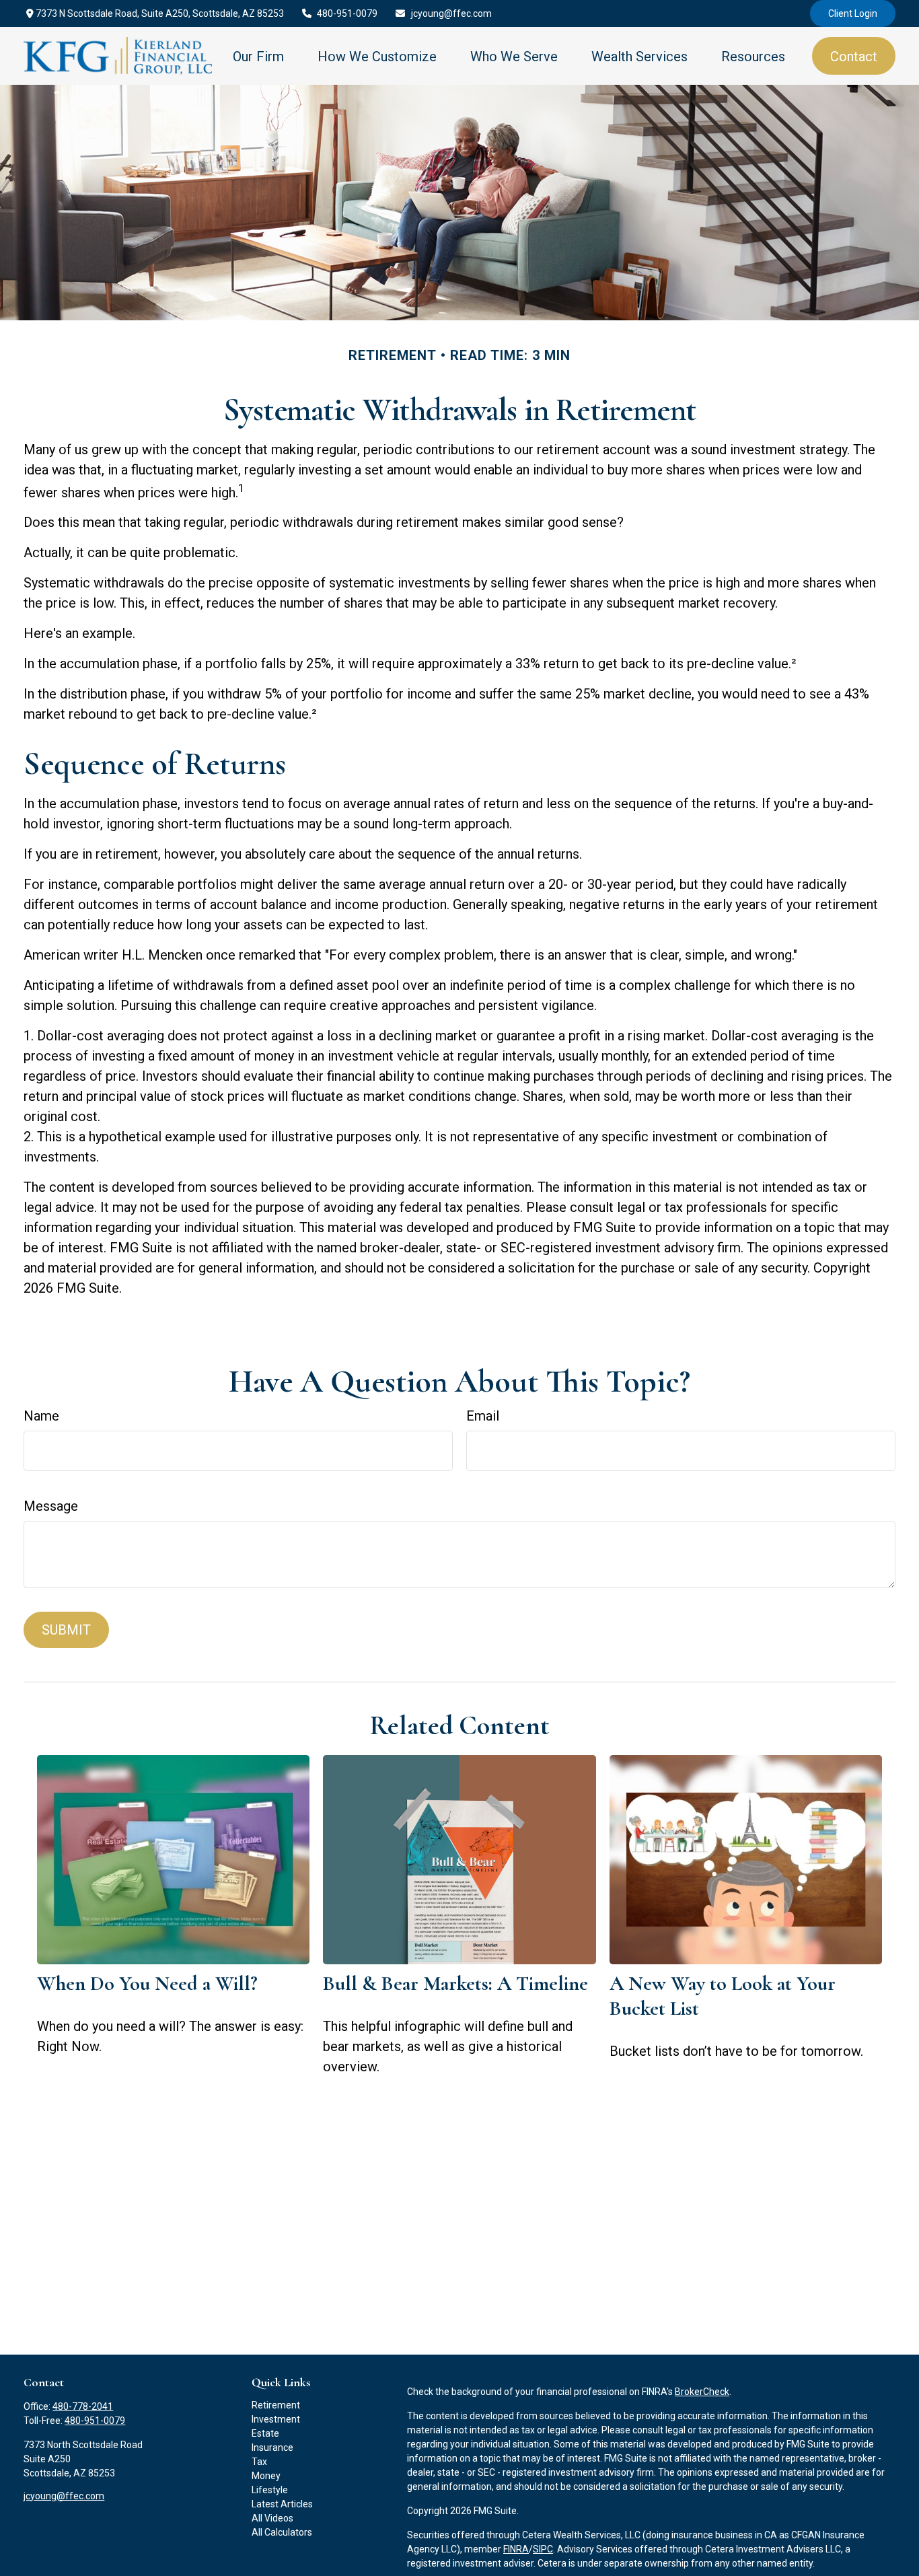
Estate (265, 2433)
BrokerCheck (702, 2392)
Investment (276, 2419)
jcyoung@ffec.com (451, 13)
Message (51, 1506)
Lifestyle (270, 2490)
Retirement (276, 2405)
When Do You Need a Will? (147, 1983)
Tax (259, 2462)
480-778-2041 (83, 2406)
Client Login (853, 13)
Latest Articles (282, 2504)
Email (483, 1416)
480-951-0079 (347, 13)
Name (41, 1416)
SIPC (543, 2549)
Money (266, 2476)
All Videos (272, 2518)
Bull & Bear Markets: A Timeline (455, 1983)
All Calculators (282, 2532)
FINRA (516, 2549)
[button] (258, 56)
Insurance (272, 2447)
